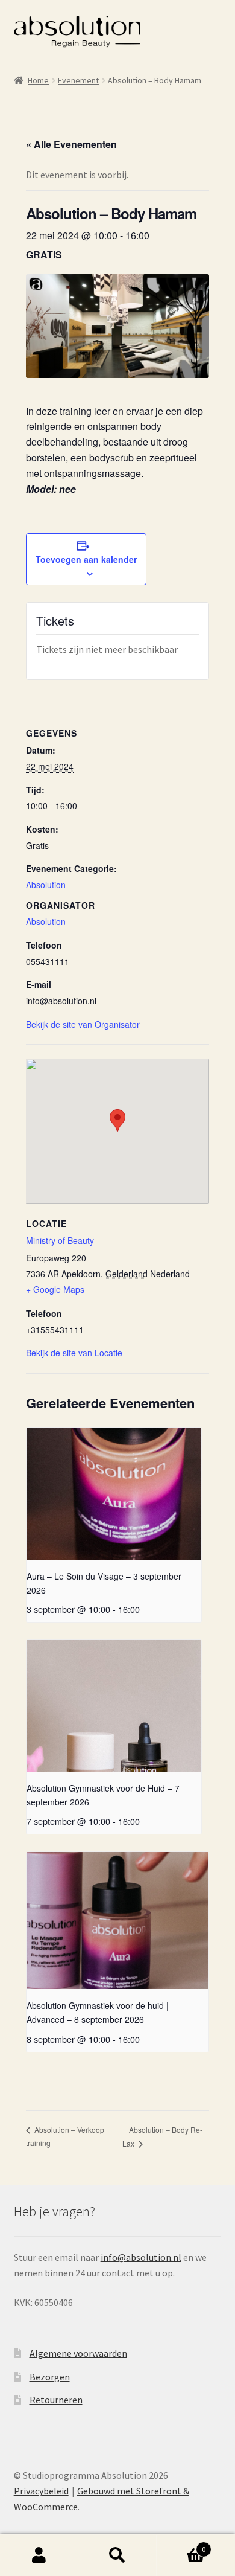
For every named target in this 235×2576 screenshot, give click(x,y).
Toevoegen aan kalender (86, 559)
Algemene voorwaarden (78, 2353)
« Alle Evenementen (71, 144)
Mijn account (39, 2555)
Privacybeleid (41, 2491)
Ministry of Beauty (60, 1240)
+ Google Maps (55, 1289)
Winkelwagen (181, 2545)
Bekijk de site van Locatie (74, 1353)
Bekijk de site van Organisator (83, 1024)
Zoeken (117, 2555)
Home (38, 80)
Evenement (78, 80)
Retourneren (56, 2400)
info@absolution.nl (141, 2257)
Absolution (46, 885)
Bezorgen (50, 2377)
